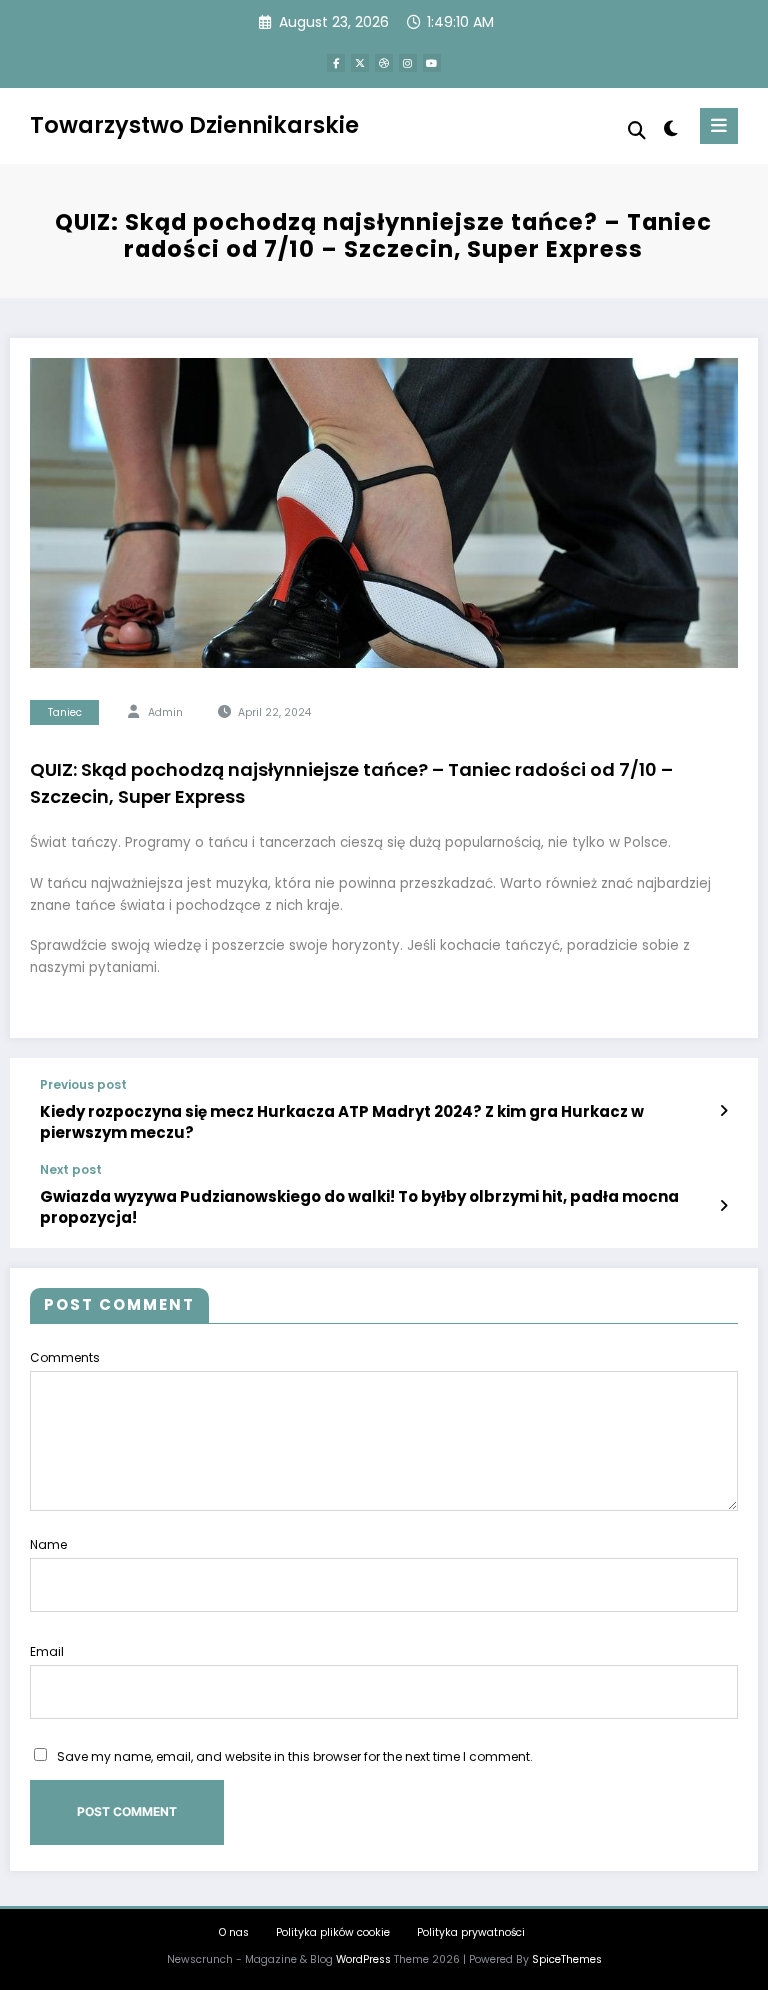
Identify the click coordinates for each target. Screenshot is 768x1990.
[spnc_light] (669, 128)
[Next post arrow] (723, 1206)
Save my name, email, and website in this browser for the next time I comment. (295, 1756)
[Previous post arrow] (723, 1111)
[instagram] (408, 63)
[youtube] (432, 63)
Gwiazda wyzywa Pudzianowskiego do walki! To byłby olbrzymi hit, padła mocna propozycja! (359, 1207)
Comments (65, 1357)
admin (165, 712)
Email (47, 1651)
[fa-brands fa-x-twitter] (360, 63)
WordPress (363, 1959)
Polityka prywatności (471, 1932)
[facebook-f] (336, 63)
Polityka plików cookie (333, 1932)
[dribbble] (384, 63)
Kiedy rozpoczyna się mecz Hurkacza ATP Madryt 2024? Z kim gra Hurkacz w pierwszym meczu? (342, 1122)
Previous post (83, 1085)
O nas (234, 1932)
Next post (71, 1170)
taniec (65, 712)
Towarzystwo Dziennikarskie (194, 125)
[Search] (637, 130)
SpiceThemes (567, 1959)
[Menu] (719, 126)
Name (48, 1544)
